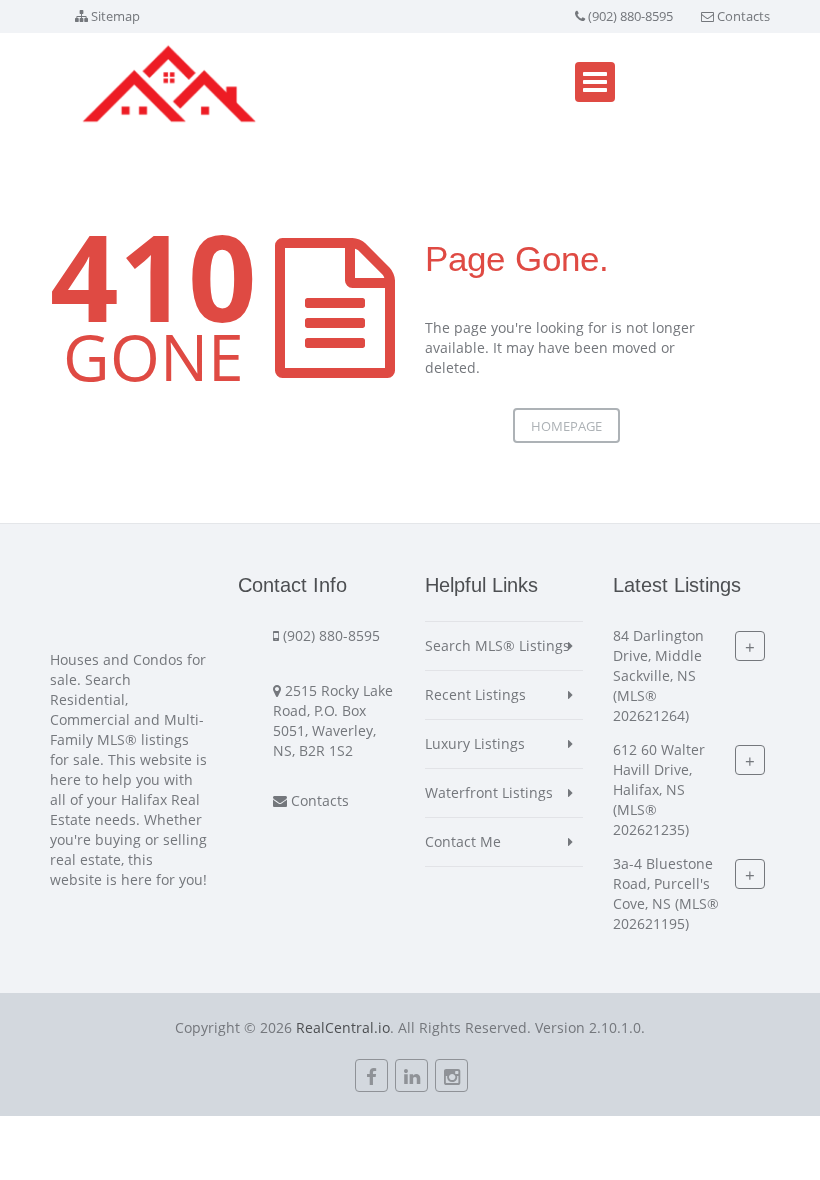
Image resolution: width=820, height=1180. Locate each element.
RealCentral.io (343, 1027)
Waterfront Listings (489, 792)
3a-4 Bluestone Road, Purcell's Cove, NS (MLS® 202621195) (666, 893)
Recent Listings (475, 694)
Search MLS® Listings (497, 645)
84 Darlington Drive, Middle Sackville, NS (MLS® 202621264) (658, 675)
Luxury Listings (475, 743)
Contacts (743, 16)
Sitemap (115, 16)
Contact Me (463, 841)
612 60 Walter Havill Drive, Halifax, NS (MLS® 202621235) (659, 789)
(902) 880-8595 (630, 16)
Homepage (566, 426)
